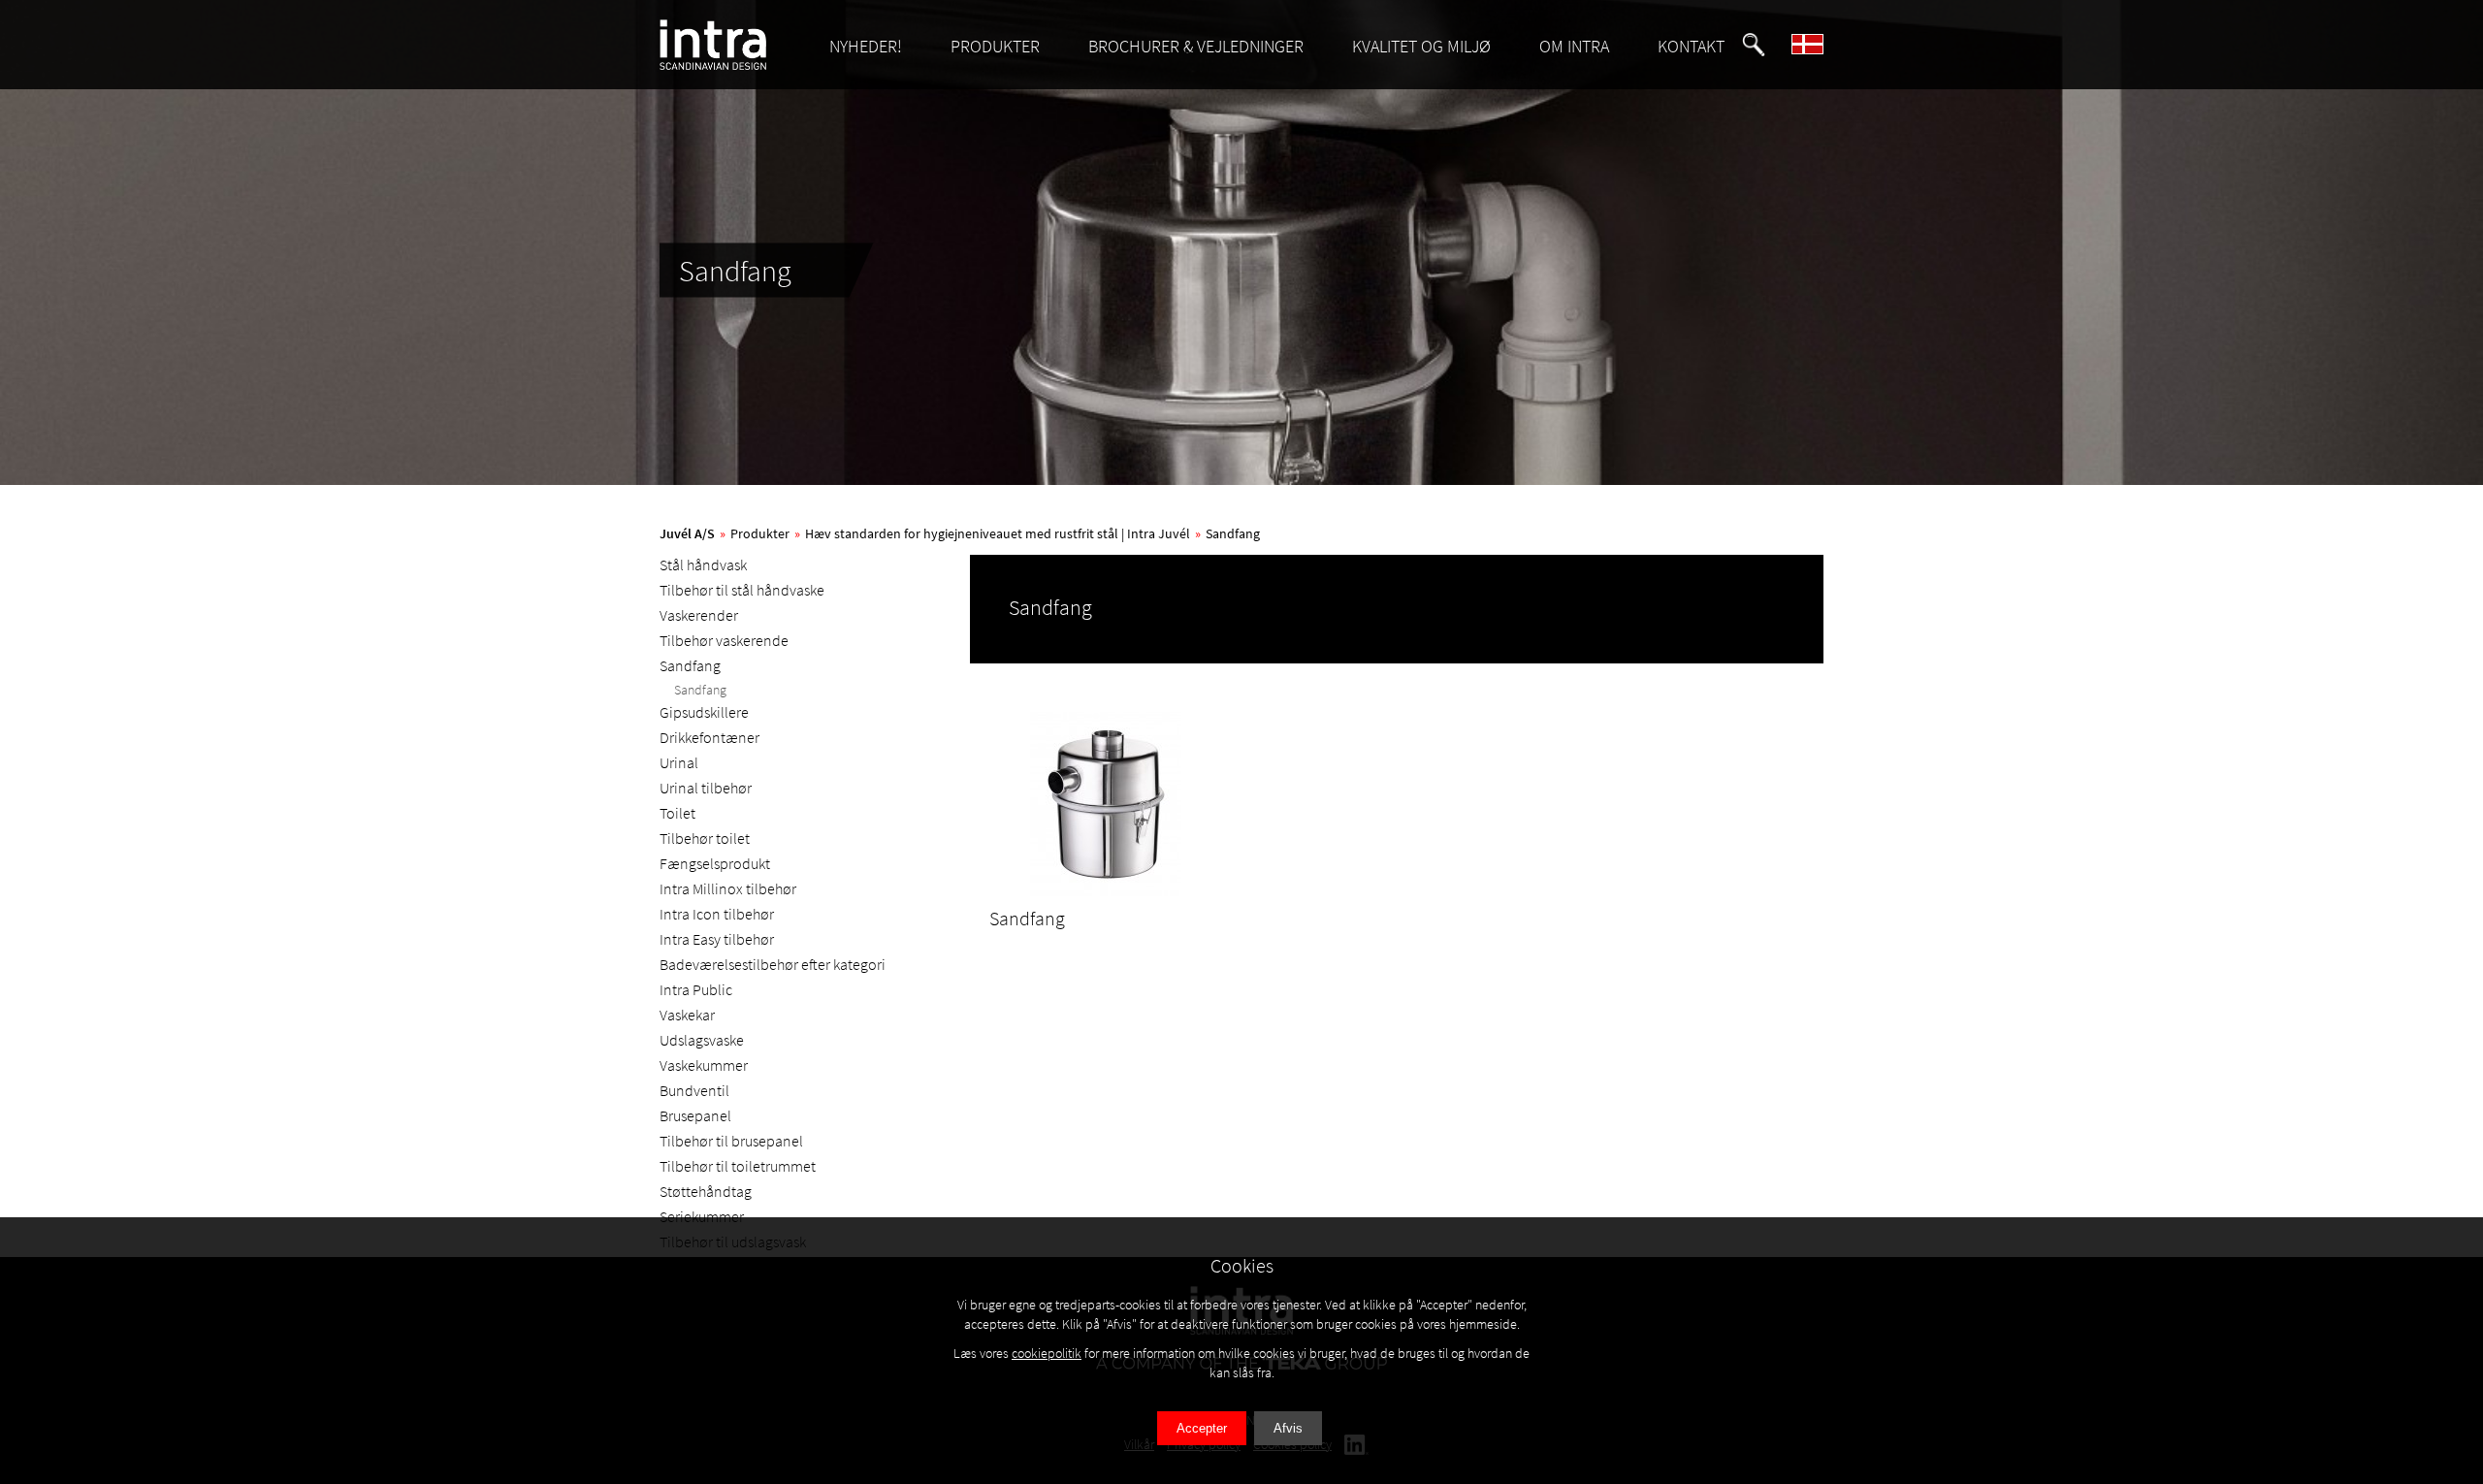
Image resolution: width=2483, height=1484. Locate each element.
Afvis (1288, 1428)
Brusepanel (695, 1115)
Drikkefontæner (709, 737)
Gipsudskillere (704, 712)
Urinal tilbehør (706, 788)
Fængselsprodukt (715, 863)
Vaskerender (699, 615)
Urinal (679, 762)
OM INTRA (1574, 46)
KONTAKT (1691, 46)
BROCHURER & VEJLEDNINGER (1196, 46)
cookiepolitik (1047, 1353)
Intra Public (696, 989)
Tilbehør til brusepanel (731, 1141)
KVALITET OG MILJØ (1421, 46)
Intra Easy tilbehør (717, 939)
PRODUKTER (995, 46)
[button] (1754, 45)
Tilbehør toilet (705, 838)
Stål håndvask (703, 565)
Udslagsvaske (702, 1040)
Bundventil (694, 1090)
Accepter (1202, 1428)
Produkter (760, 533)
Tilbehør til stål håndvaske (742, 590)
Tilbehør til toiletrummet (738, 1166)
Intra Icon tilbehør (717, 914)
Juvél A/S (687, 533)
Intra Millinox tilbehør (728, 888)
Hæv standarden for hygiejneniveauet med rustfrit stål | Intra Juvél (998, 533)
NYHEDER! (866, 46)
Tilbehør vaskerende (724, 640)
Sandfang (1233, 533)
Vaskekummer (704, 1065)
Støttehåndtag (706, 1191)
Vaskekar (687, 1015)
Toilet (677, 813)
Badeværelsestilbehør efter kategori (773, 964)
